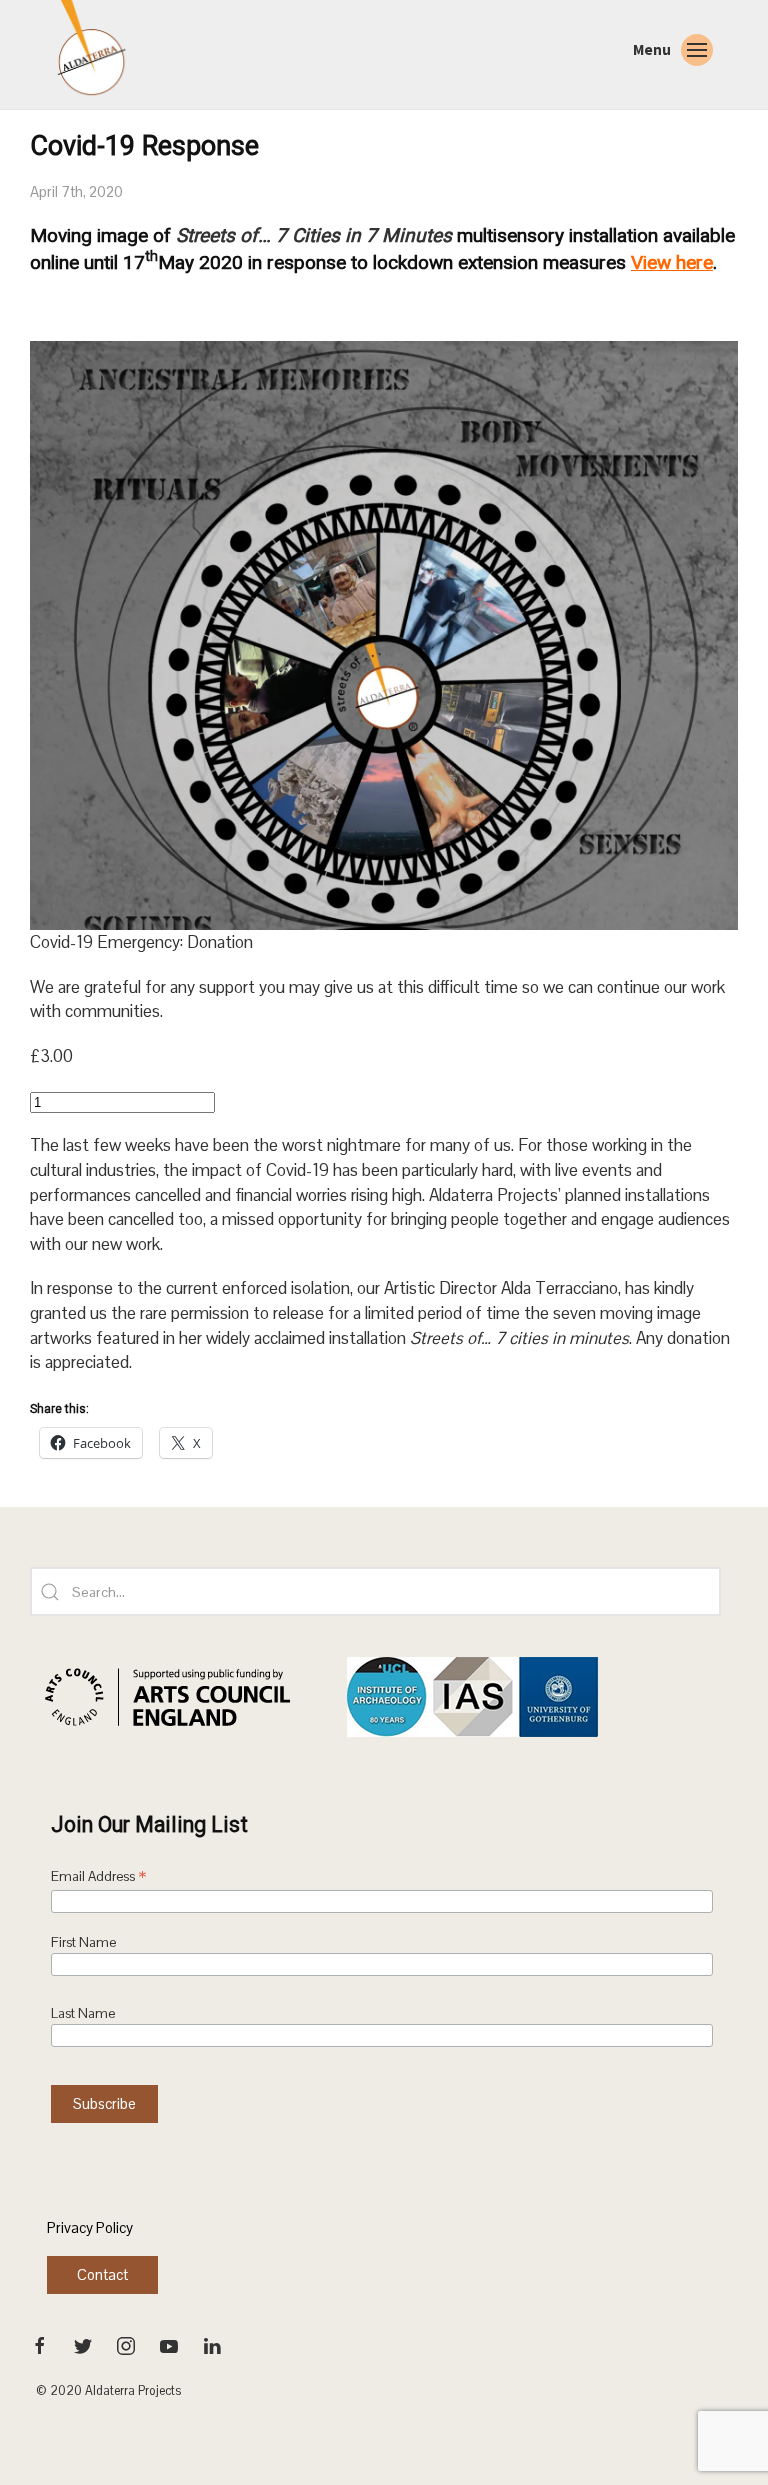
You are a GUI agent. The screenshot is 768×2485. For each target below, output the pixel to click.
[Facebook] (41, 2344)
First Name (83, 1942)
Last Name (83, 2013)
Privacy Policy (90, 2227)
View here (672, 262)
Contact (102, 2274)
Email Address (99, 1878)
